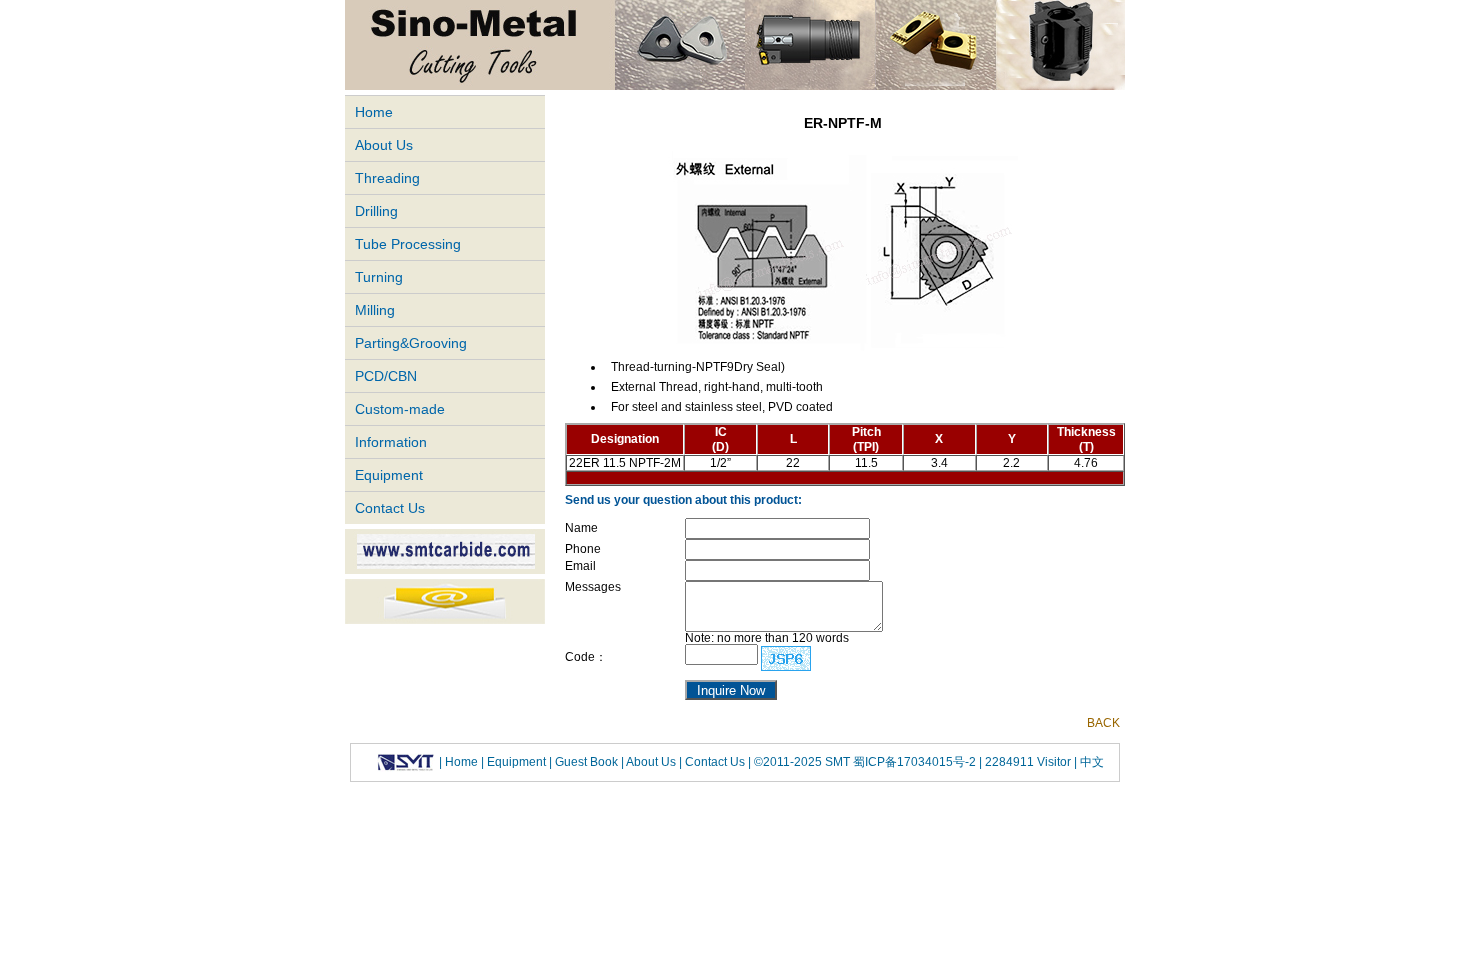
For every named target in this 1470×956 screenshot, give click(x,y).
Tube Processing (408, 244)
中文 (1090, 762)
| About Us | (651, 762)
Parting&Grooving (411, 343)
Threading (387, 178)
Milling (375, 310)
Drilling (376, 211)
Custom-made (400, 409)
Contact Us (390, 508)
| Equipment (515, 762)
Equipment (389, 475)
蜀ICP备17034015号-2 (916, 762)
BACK (1103, 723)
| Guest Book (585, 762)
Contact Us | (716, 762)
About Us (384, 145)
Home (374, 112)
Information (391, 442)
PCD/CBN (386, 376)
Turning (379, 277)
